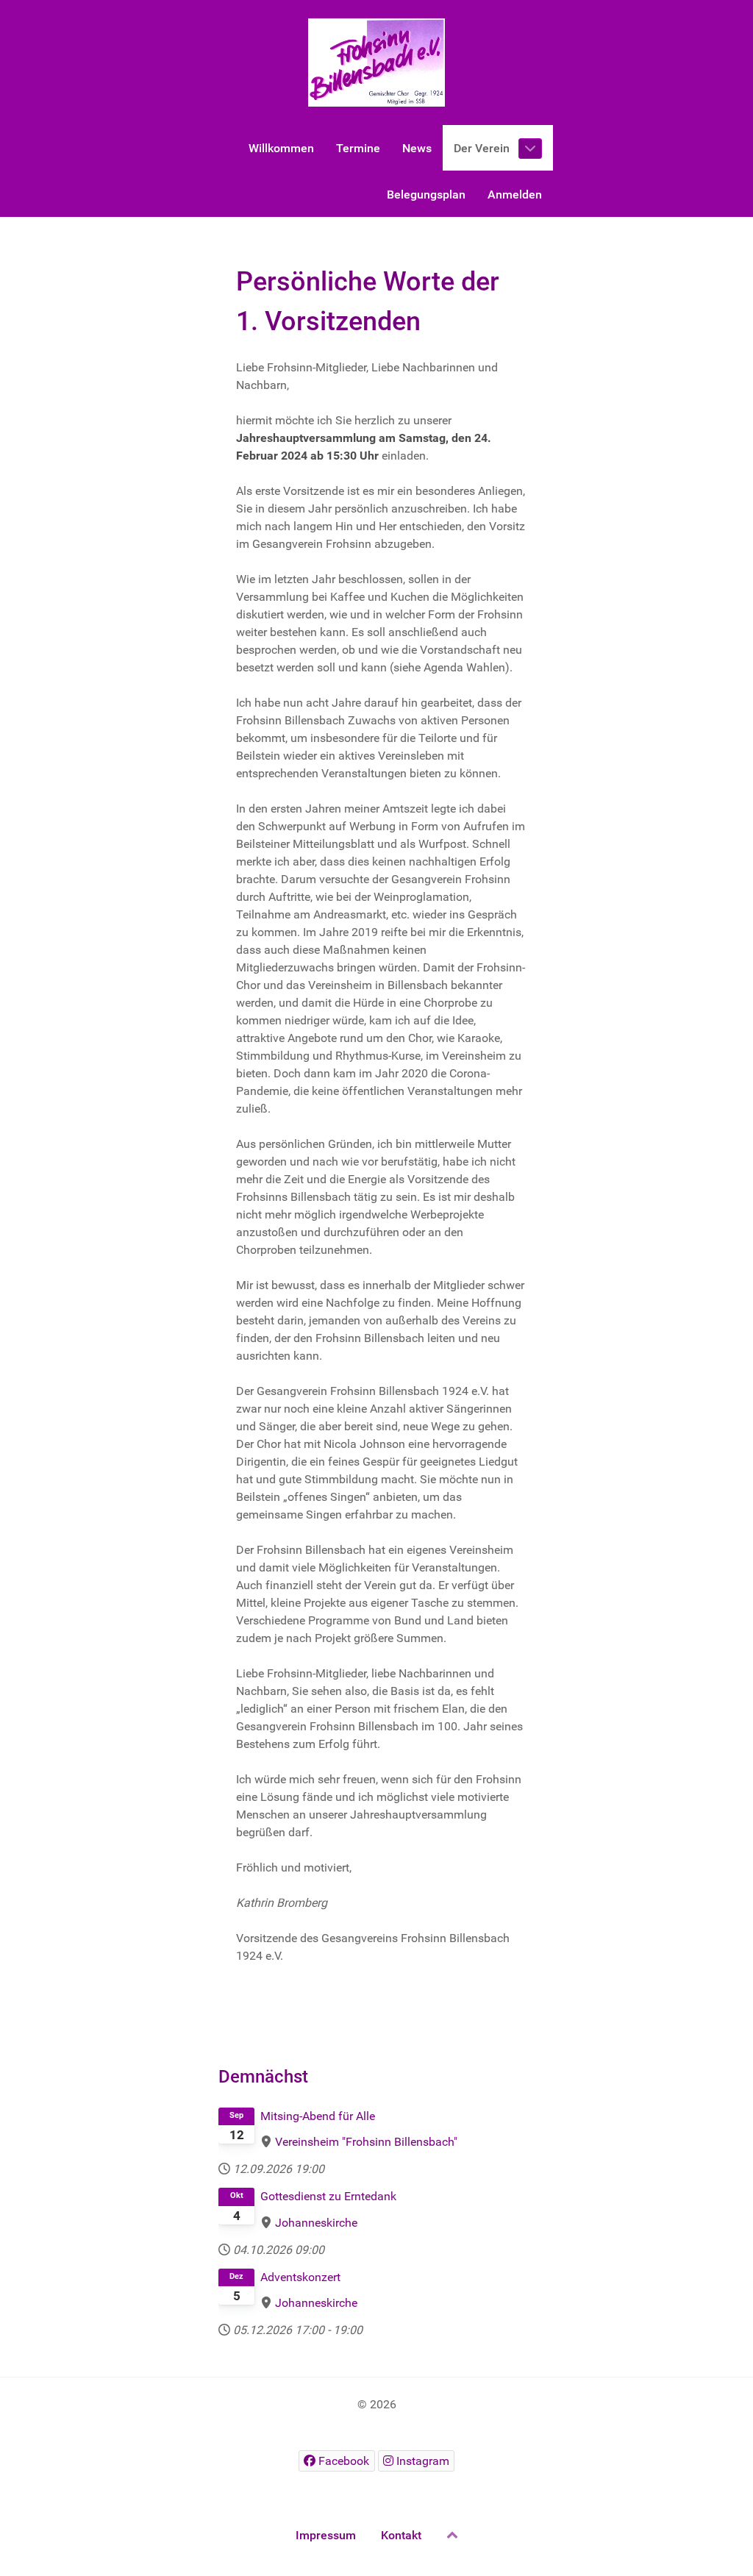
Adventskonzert (300, 2277)
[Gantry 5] (376, 63)
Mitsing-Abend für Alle (318, 2116)
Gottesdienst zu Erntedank (328, 2196)
